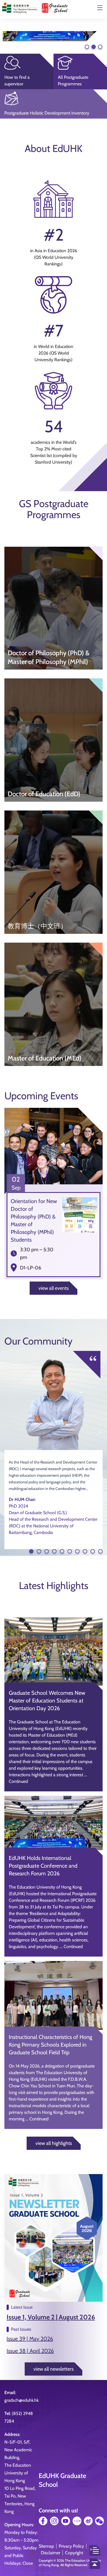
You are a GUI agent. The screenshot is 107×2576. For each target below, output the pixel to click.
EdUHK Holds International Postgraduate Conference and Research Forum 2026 (43, 1866)
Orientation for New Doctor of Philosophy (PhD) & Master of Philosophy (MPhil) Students (34, 1220)
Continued (18, 1781)
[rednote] (77, 2521)
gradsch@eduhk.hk (22, 2400)
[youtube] (66, 2521)
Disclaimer (51, 2553)
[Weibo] (88, 2521)
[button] (54, 36)
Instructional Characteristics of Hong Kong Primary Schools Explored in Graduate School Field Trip (50, 2045)
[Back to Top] (95, 2564)
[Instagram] (54, 2521)
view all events (54, 1288)
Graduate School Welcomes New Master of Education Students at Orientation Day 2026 (47, 1701)
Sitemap (46, 2546)
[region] (54, 36)
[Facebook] (43, 2521)
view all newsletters (54, 2369)
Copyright (74, 2553)
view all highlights (54, 2143)
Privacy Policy (71, 2546)
